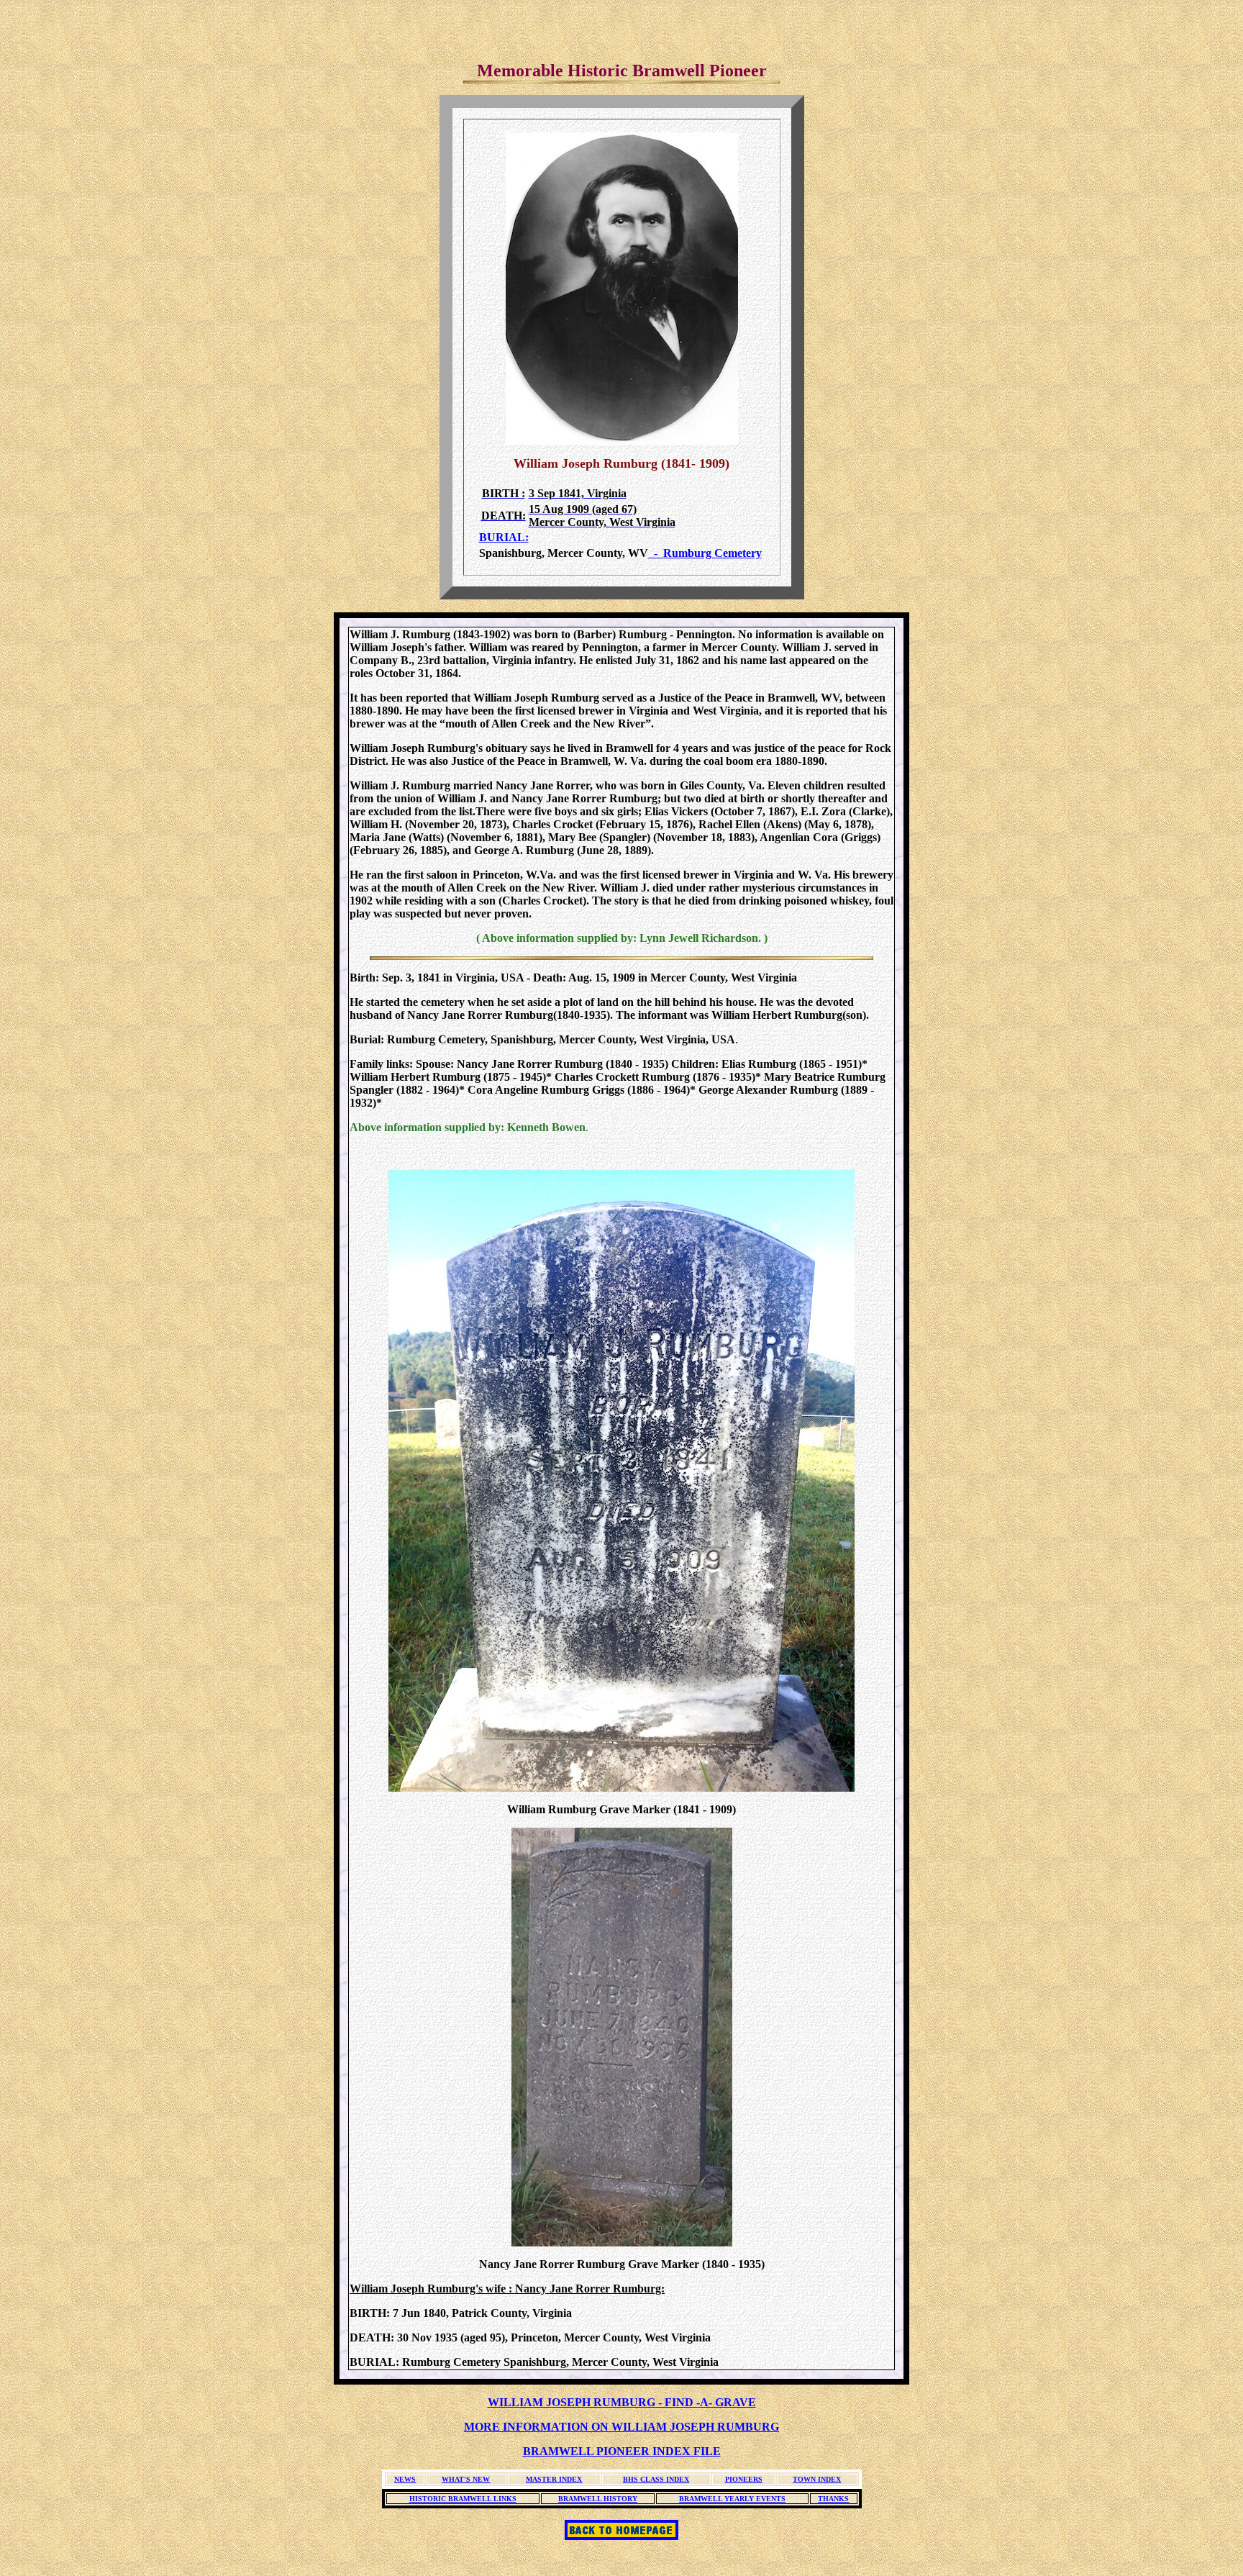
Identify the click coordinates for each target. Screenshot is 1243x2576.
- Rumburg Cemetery (705, 553)
